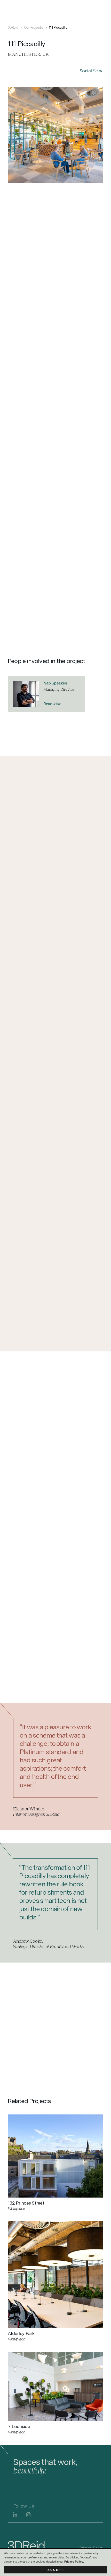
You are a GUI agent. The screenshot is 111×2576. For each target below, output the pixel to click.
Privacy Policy (74, 2562)
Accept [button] (56, 2570)
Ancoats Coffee (66, 405)
